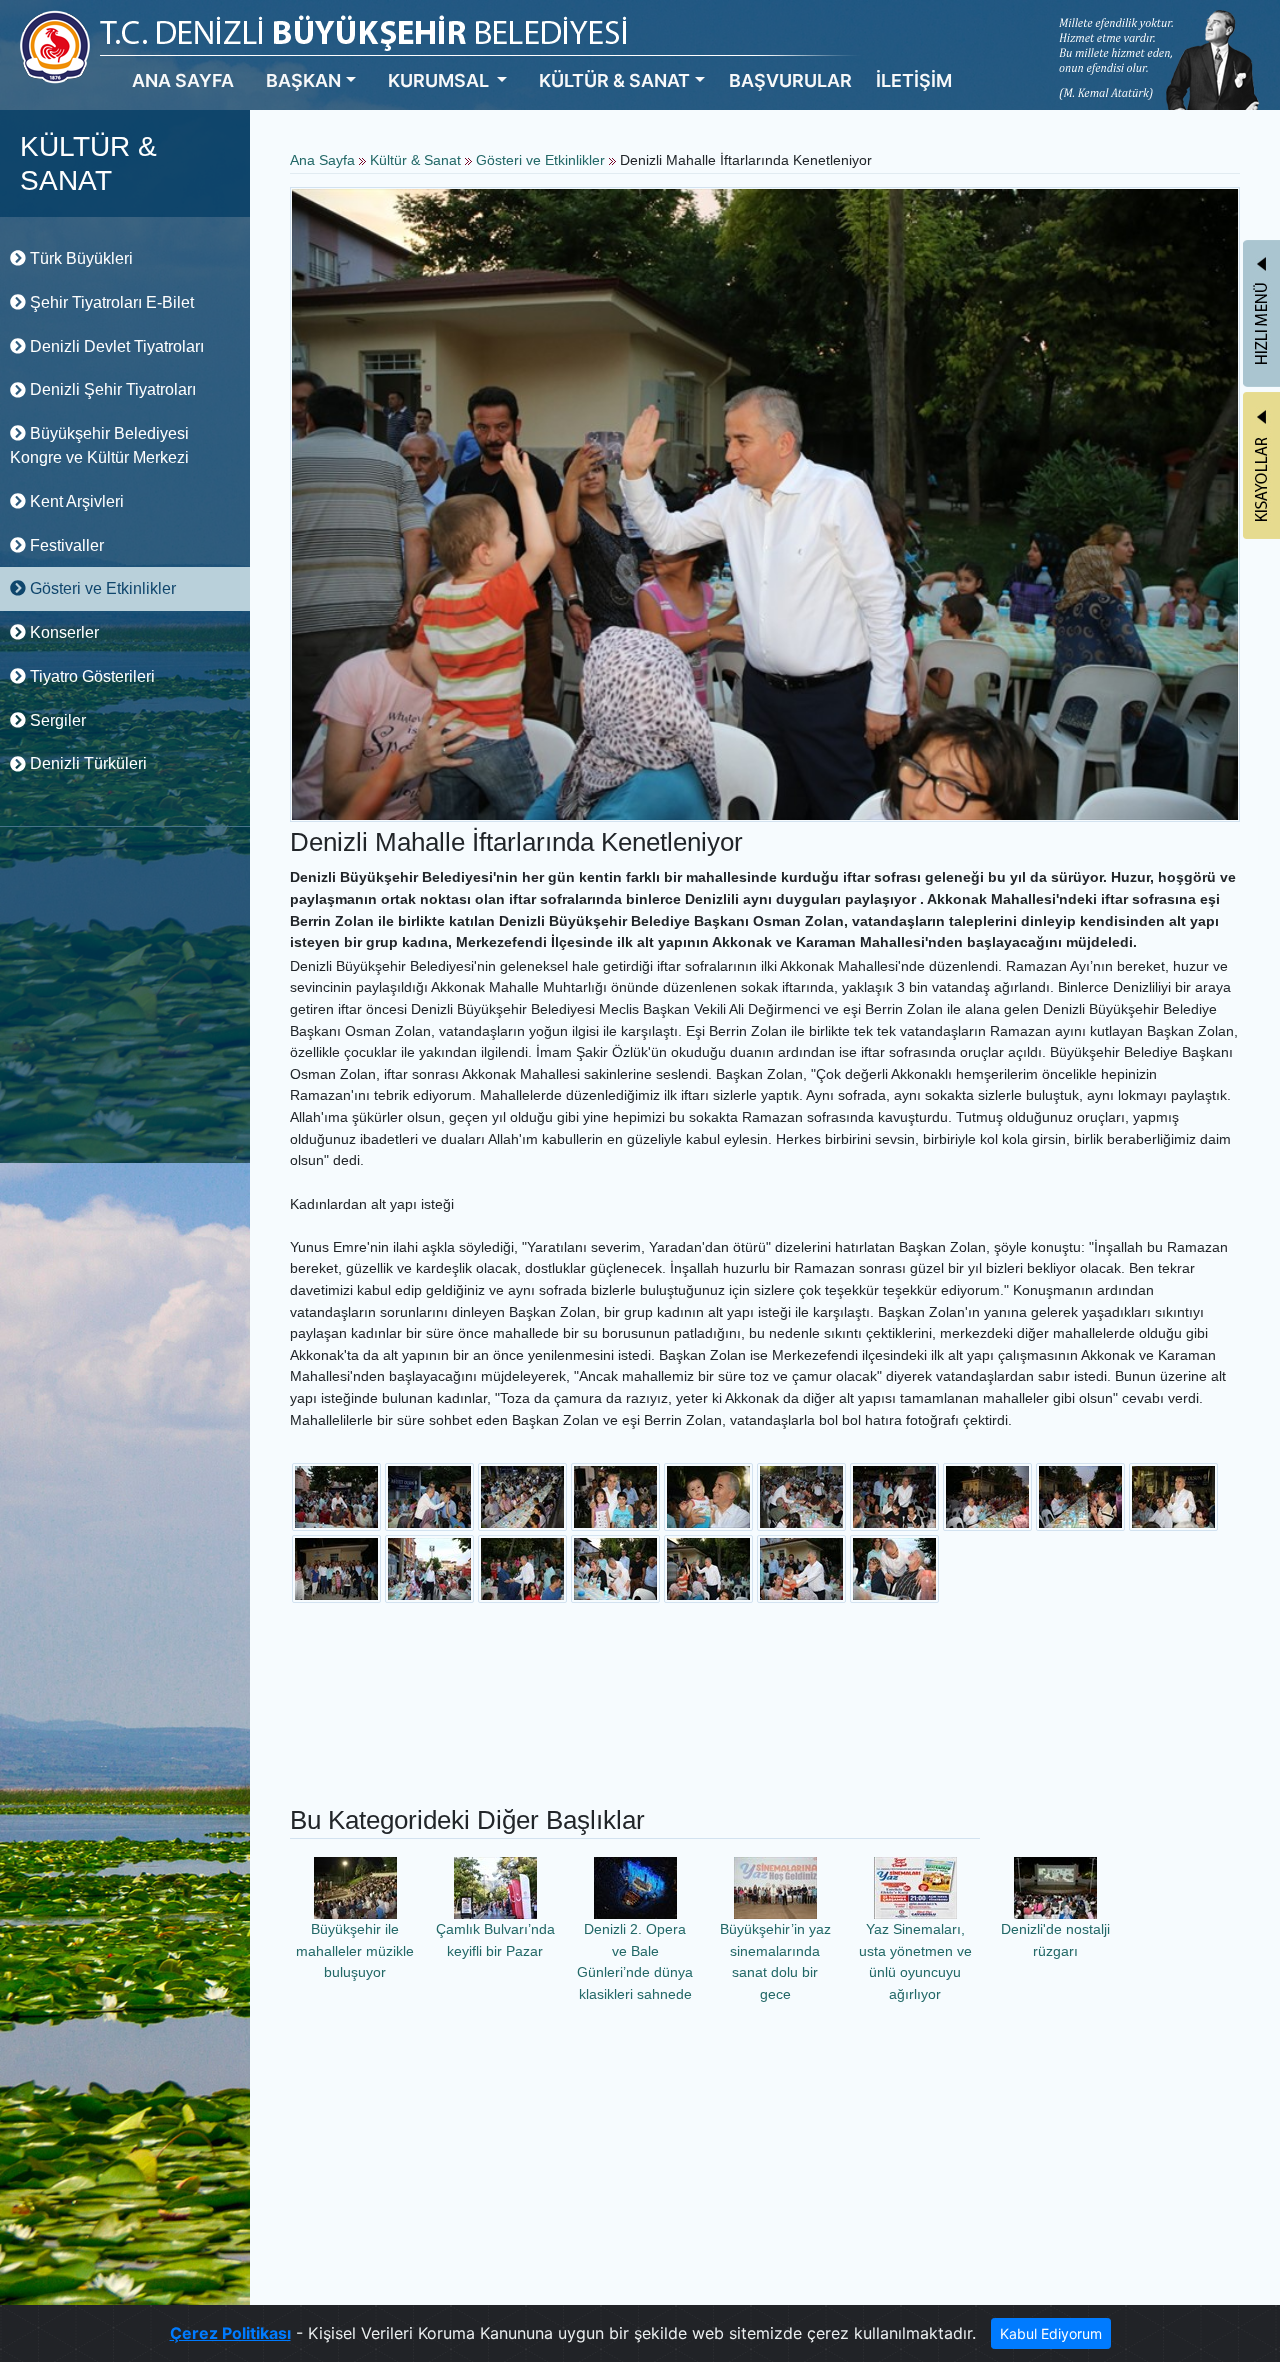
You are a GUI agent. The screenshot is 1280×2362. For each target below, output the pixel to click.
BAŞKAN (303, 80)
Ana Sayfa (322, 160)
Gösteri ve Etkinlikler (101, 588)
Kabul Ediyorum (1051, 2333)
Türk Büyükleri (79, 258)
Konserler (62, 632)
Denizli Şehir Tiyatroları (111, 389)
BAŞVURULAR (790, 80)
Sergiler (56, 720)
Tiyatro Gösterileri (90, 676)
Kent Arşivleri (75, 501)
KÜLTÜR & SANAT (614, 80)
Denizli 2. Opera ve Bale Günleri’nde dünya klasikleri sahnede (635, 1961)
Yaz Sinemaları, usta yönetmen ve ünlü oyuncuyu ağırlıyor (915, 1961)
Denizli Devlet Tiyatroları (115, 346)
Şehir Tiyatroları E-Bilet (110, 302)
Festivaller (65, 545)
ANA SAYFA (183, 80)
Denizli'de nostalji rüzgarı (1055, 1940)
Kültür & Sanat (417, 160)
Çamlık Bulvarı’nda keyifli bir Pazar (495, 1940)
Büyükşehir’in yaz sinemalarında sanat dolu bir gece (775, 1961)
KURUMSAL (440, 80)
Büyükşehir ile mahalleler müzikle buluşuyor (355, 1950)
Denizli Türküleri (86, 763)
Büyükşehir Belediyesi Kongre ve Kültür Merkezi (99, 445)
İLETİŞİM (914, 80)
